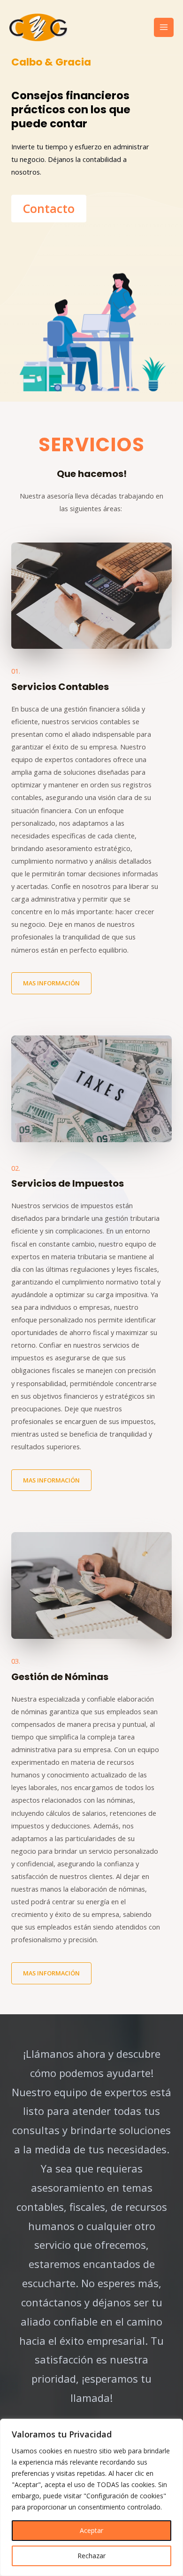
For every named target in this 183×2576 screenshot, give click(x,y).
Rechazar (91, 2556)
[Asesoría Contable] (38, 27)
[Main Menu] (164, 28)
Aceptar (91, 2530)
